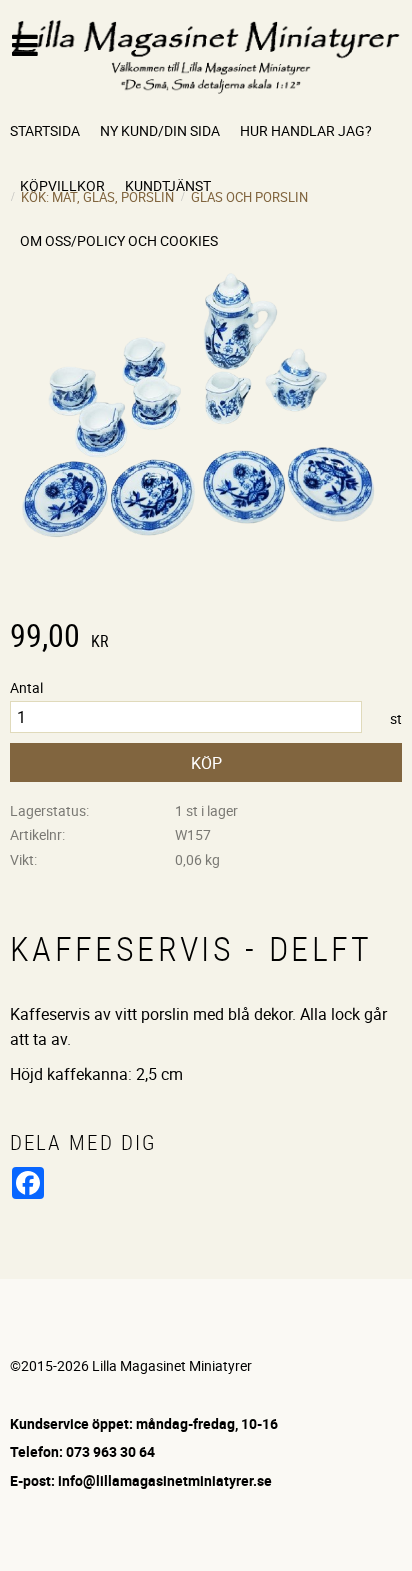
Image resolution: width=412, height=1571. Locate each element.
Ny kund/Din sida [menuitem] (160, 130)
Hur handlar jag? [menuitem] (306, 130)
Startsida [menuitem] (45, 130)
